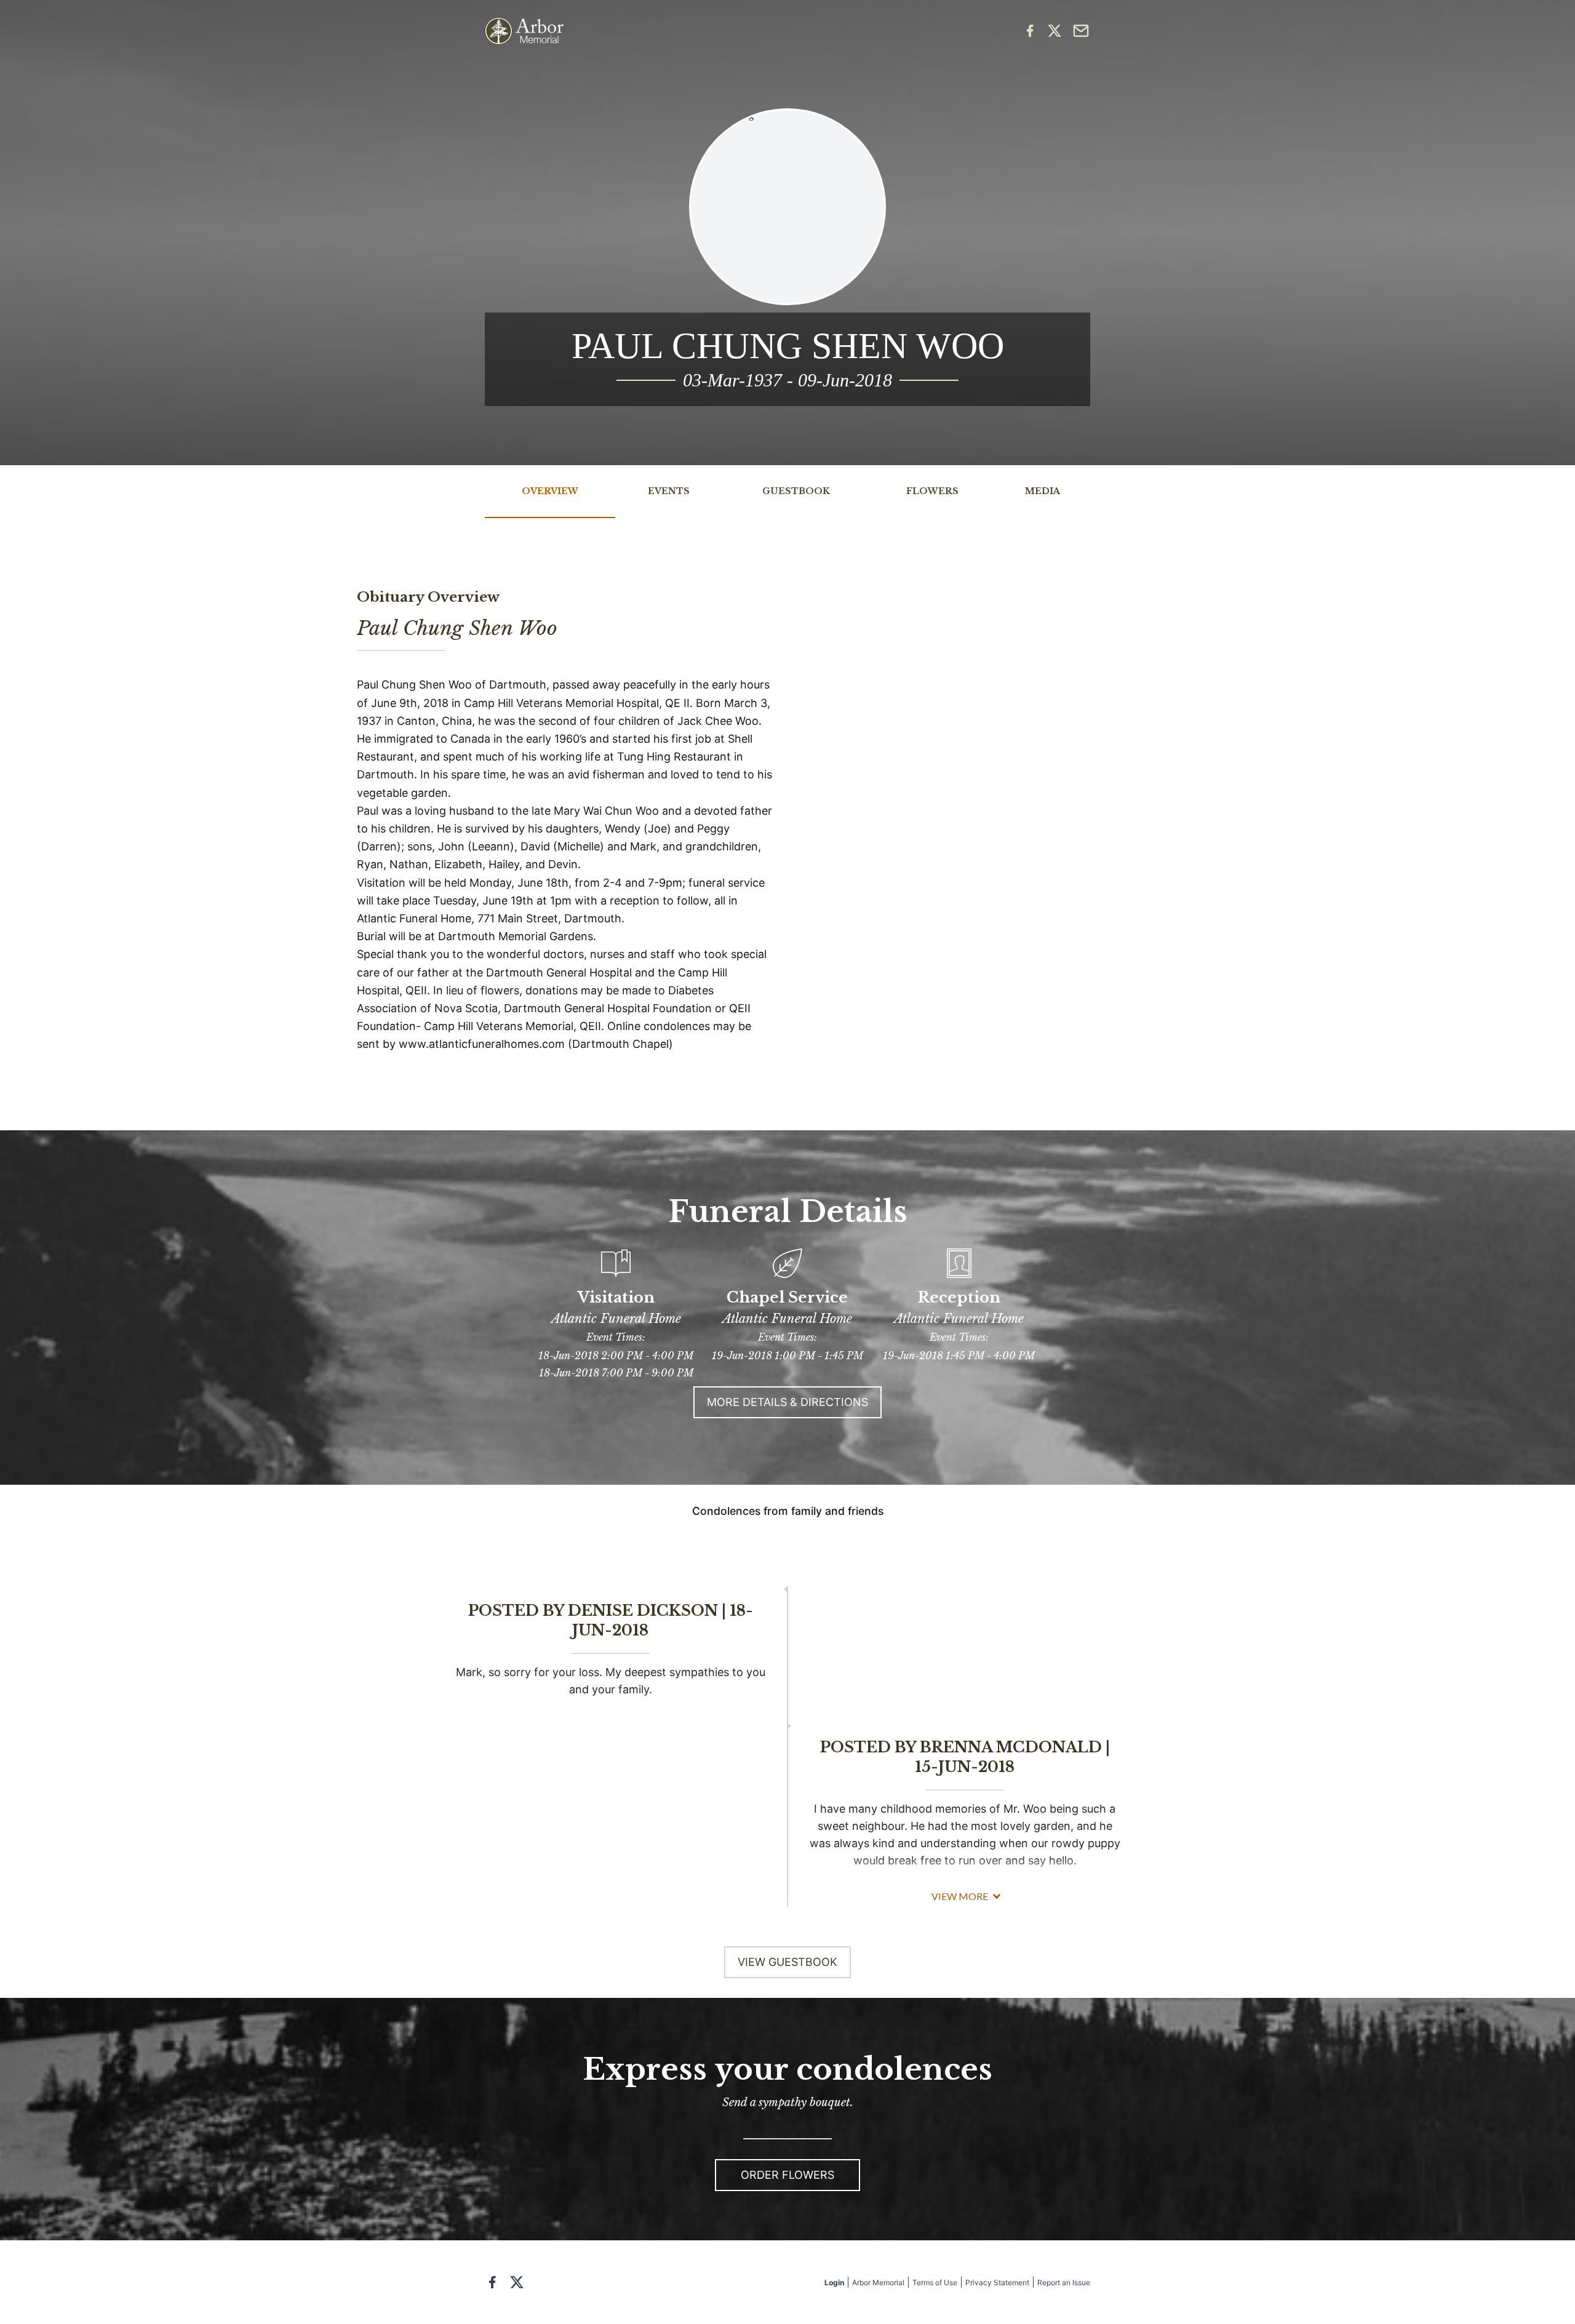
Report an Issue (1064, 2282)
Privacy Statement (997, 2282)
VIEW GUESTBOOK (787, 1962)
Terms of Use (935, 2282)
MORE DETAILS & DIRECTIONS (787, 1402)
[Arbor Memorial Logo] (524, 31)
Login (834, 2282)
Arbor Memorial (878, 2282)
